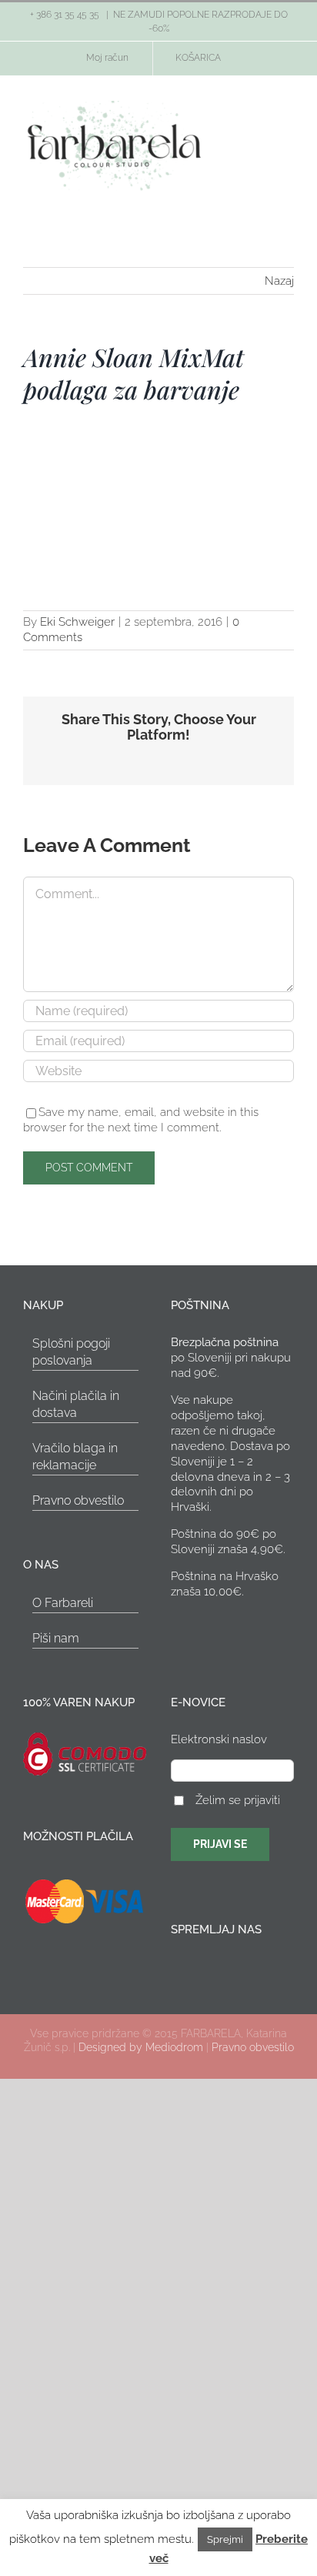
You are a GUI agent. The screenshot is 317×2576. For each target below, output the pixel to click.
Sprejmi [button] (225, 2539)
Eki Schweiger (77, 622)
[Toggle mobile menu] (288, 128)
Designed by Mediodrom (141, 2047)
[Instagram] (196, 1966)
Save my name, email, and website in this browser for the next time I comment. (141, 1120)
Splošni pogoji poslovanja (71, 1352)
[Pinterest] (217, 1966)
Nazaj (279, 281)
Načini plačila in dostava (76, 1404)
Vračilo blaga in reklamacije (75, 1457)
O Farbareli (63, 1603)
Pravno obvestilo (78, 1500)
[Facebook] (175, 1966)
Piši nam (56, 1638)
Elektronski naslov (219, 1739)
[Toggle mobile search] (260, 128)
